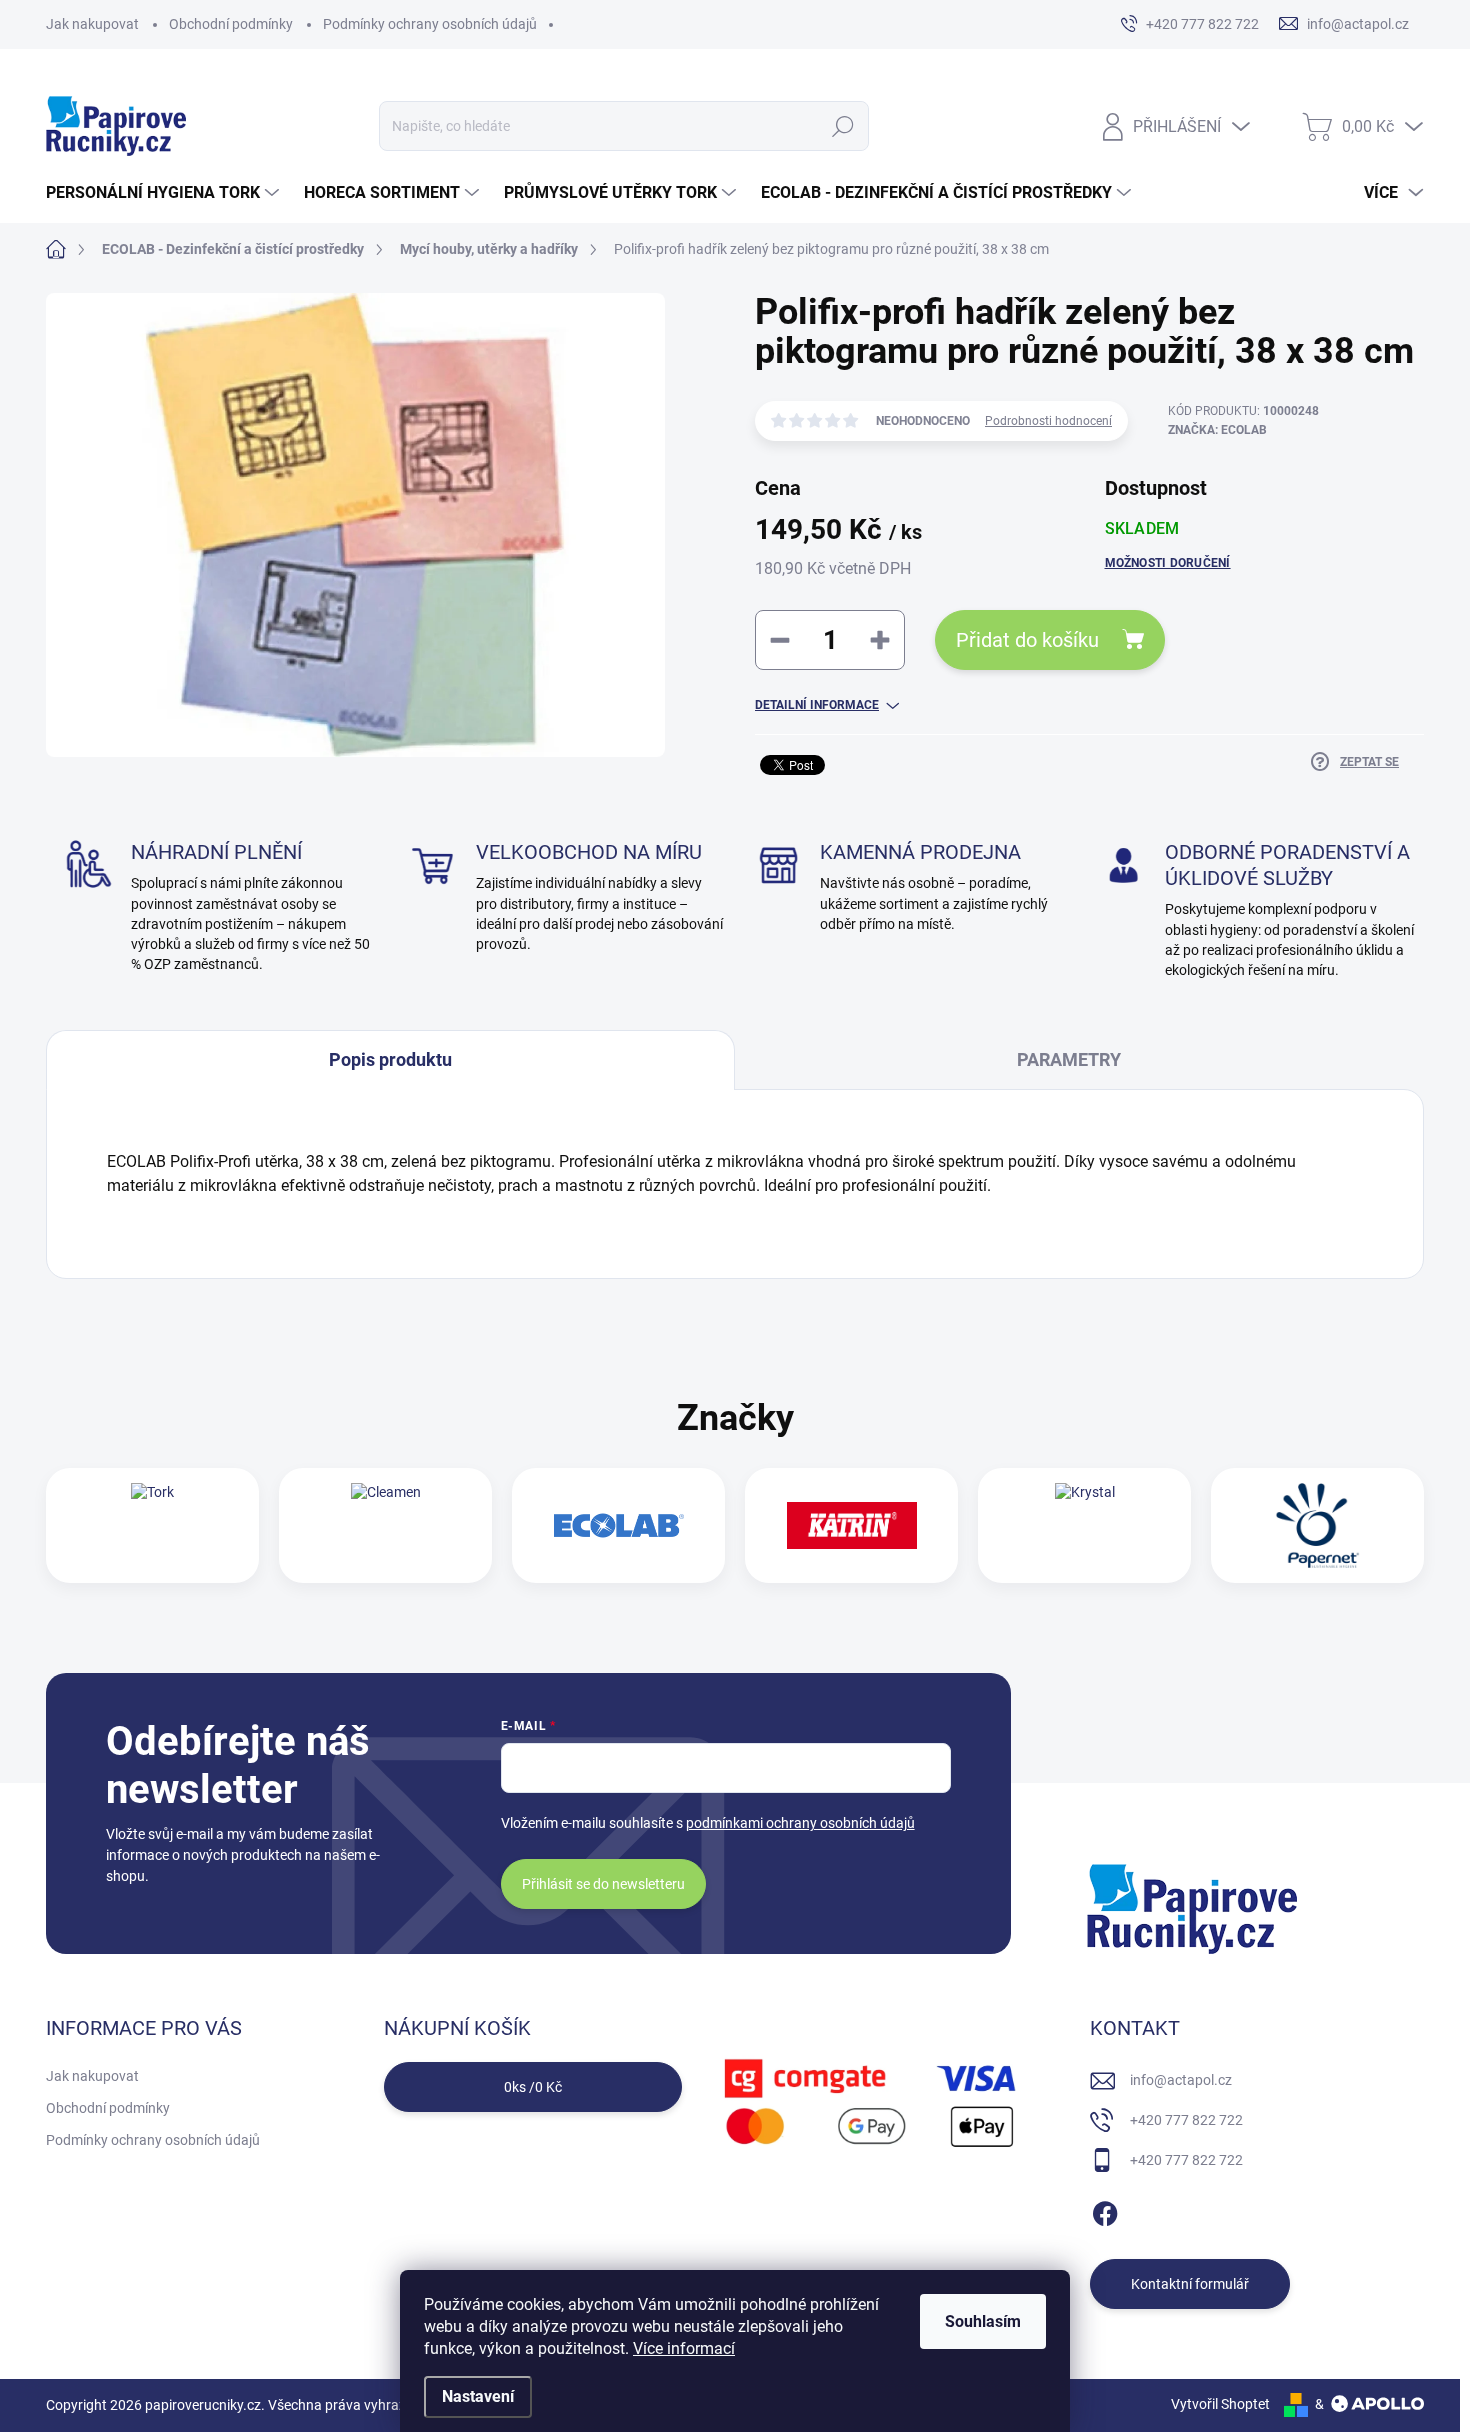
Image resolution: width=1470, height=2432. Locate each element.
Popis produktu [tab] (390, 1059)
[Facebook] (1105, 2210)
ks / (533, 2087)
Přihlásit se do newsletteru (603, 1884)
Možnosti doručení (1168, 563)
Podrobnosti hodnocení (1048, 421)
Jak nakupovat (92, 24)
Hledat (843, 126)
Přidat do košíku (1027, 640)
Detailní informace (817, 705)
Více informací (684, 2348)
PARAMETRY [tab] (1069, 1059)
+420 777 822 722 (1186, 2120)
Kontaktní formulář (1190, 2284)
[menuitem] (165, 193)
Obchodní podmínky (231, 24)
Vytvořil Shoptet (1220, 2404)
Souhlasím (983, 2321)
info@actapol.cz (1181, 2080)
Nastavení (478, 2396)
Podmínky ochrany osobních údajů (430, 24)
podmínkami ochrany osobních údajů (800, 1823)
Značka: (1217, 430)
